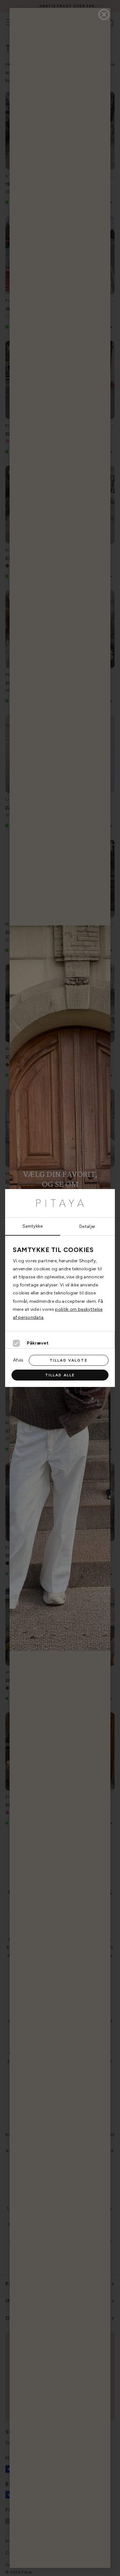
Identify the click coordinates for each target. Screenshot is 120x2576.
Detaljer (88, 1226)
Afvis (18, 1360)
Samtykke (33, 1226)
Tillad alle (60, 1375)
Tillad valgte (69, 1360)
